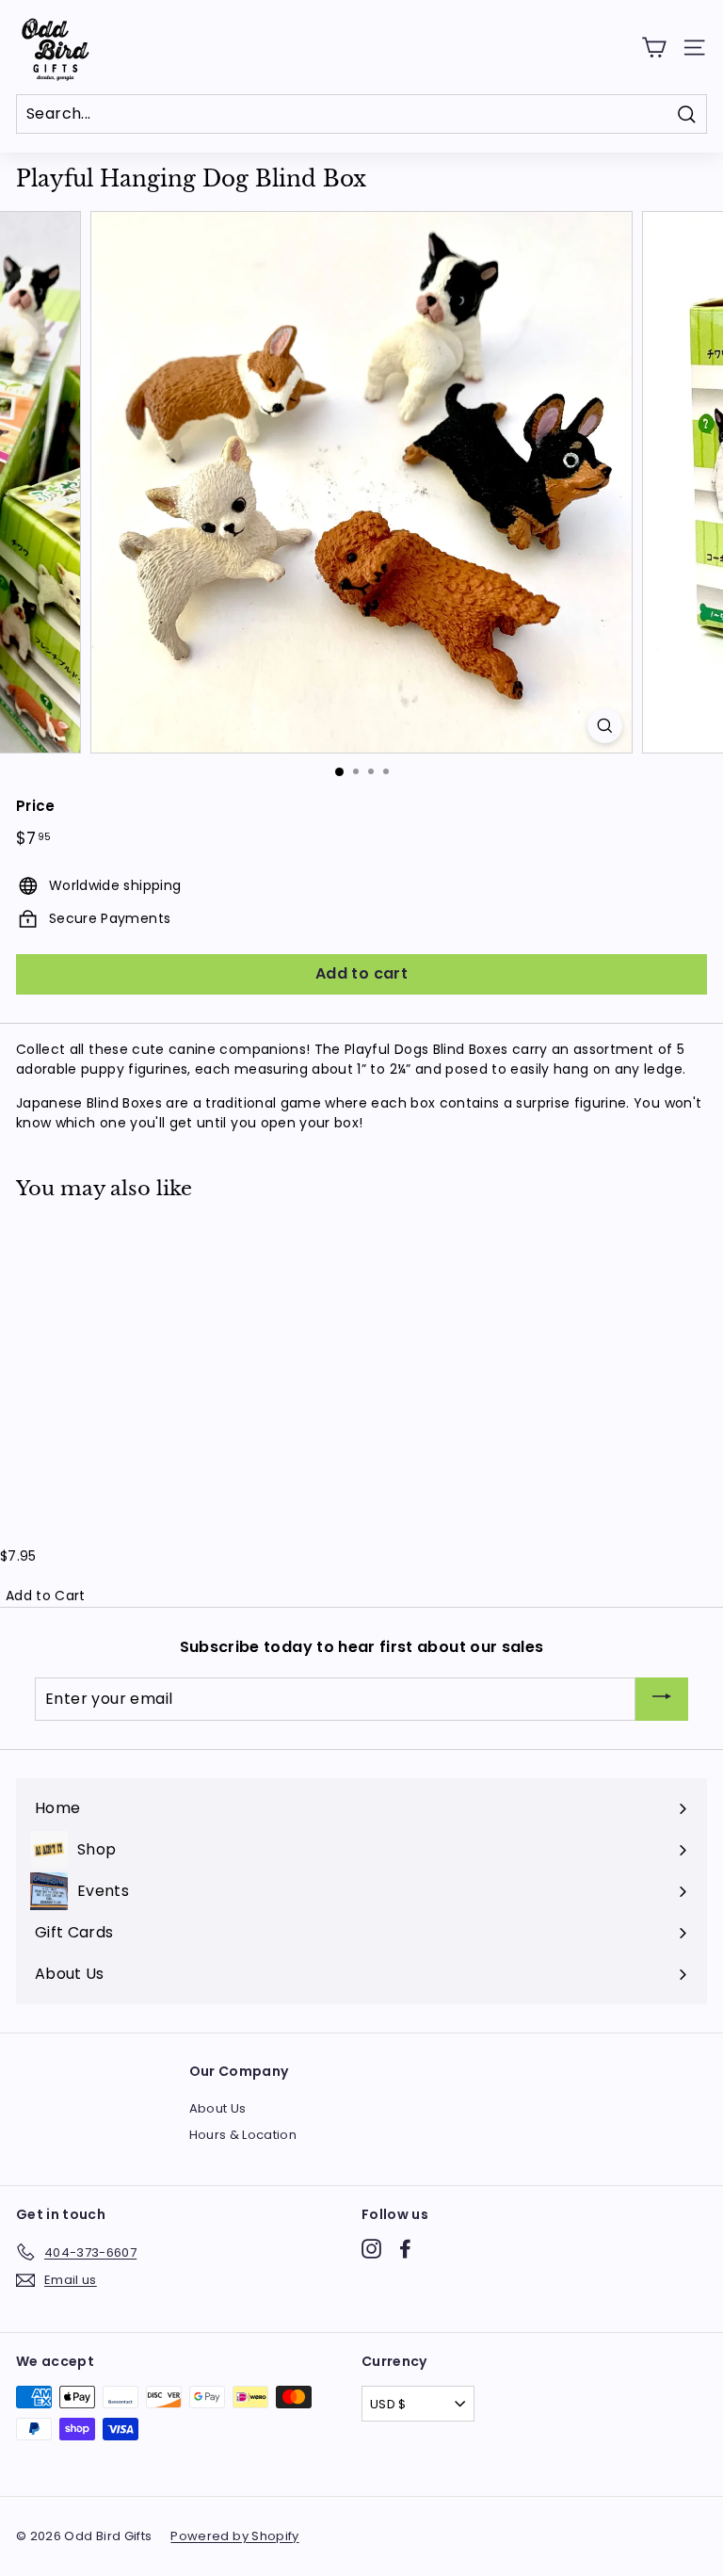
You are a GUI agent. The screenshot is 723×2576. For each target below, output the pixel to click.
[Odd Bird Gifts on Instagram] (371, 2249)
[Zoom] (605, 726)
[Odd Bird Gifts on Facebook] (405, 2249)
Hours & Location (243, 2135)
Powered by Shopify (234, 2536)
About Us (218, 2108)
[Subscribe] (662, 1700)
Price (36, 806)
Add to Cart (46, 1596)
